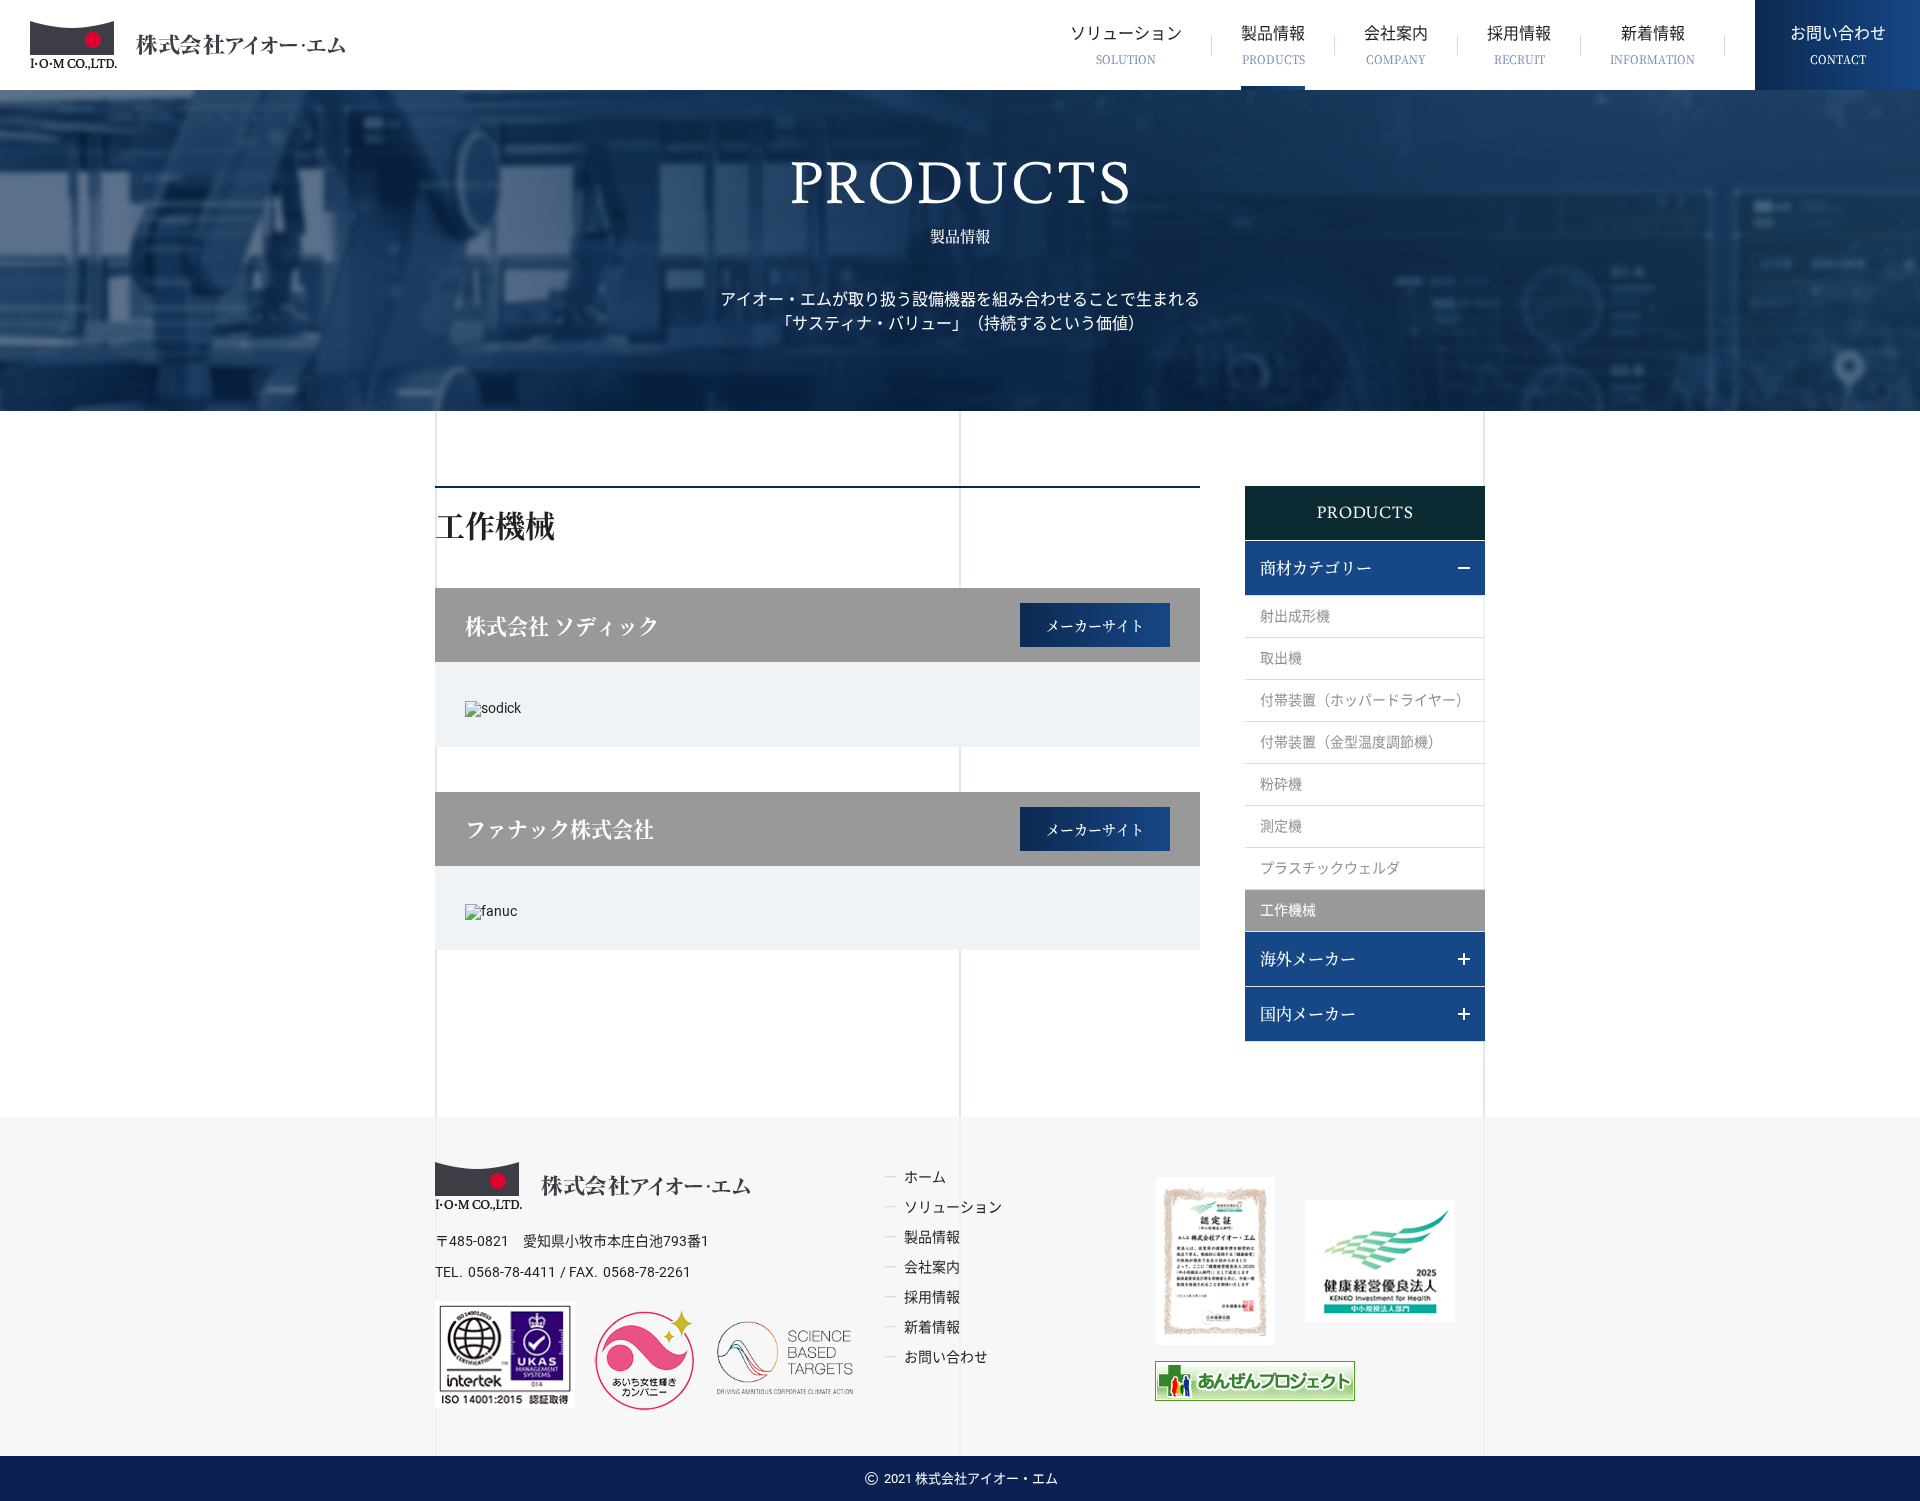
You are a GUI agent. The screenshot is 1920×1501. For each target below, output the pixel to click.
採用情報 (1519, 45)
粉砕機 (1281, 784)
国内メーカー (1308, 1013)
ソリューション (1126, 45)
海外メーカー (1308, 958)
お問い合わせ (1838, 45)
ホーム (925, 1177)
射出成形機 (1295, 616)
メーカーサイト (1095, 625)
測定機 (1281, 826)
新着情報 (1652, 45)
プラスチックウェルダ (1330, 868)
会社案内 (1396, 45)
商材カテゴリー (1316, 567)
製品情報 (1273, 45)
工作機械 (1288, 910)
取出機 (1281, 658)
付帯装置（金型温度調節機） (1351, 742)
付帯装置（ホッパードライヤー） (1365, 700)
